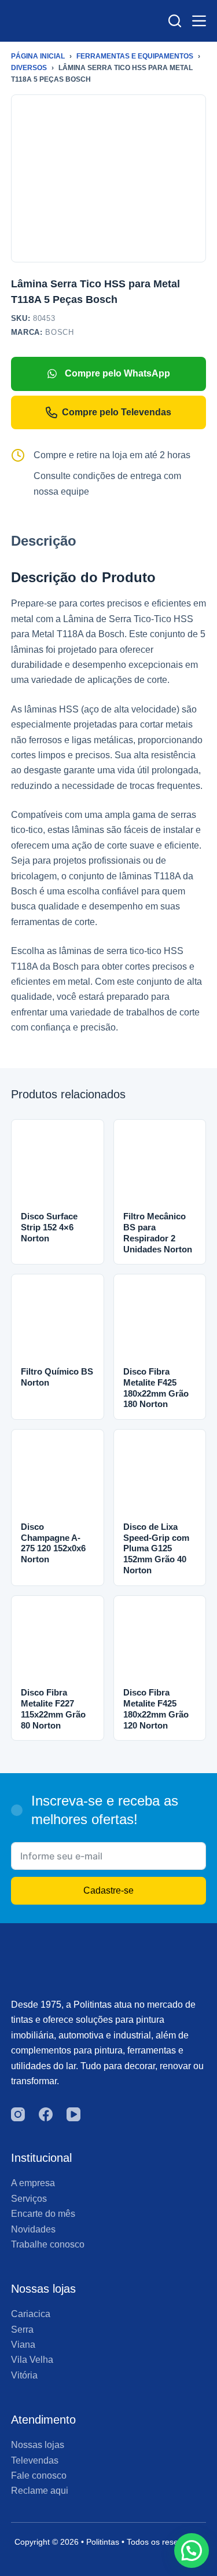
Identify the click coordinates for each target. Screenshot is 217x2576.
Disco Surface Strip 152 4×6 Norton (49, 1227)
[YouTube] (73, 2114)
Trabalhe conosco (48, 2244)
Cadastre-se (108, 1890)
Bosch (59, 332)
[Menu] (199, 21)
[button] (192, 2551)
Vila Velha (32, 2360)
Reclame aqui (40, 2491)
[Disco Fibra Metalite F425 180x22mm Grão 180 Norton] (160, 1320)
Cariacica (31, 2314)
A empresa (33, 2183)
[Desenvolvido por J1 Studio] (109, 2564)
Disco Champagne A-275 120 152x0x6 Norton (53, 1543)
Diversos (29, 68)
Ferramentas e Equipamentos (135, 56)
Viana (23, 2345)
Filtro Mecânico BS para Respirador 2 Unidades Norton (158, 1232)
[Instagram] (18, 2114)
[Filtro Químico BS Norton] (58, 1320)
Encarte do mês (43, 2214)
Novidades (33, 2229)
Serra (22, 2330)
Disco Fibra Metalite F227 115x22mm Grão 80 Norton (53, 1709)
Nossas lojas (38, 2445)
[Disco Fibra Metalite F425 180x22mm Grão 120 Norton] (160, 1642)
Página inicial (38, 56)
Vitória (24, 2375)
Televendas (35, 2460)
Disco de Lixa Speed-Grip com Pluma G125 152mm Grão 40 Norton (156, 1548)
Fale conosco (39, 2475)
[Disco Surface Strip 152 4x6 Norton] (58, 1166)
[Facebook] (46, 2114)
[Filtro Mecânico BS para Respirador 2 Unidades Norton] (160, 1166)
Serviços (29, 2199)
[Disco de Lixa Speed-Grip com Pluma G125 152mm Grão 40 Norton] (160, 1476)
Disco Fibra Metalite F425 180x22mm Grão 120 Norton (156, 1709)
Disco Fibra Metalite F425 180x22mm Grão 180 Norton (156, 1388)
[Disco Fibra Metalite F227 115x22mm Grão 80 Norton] (58, 1642)
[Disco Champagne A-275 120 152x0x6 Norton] (58, 1476)
